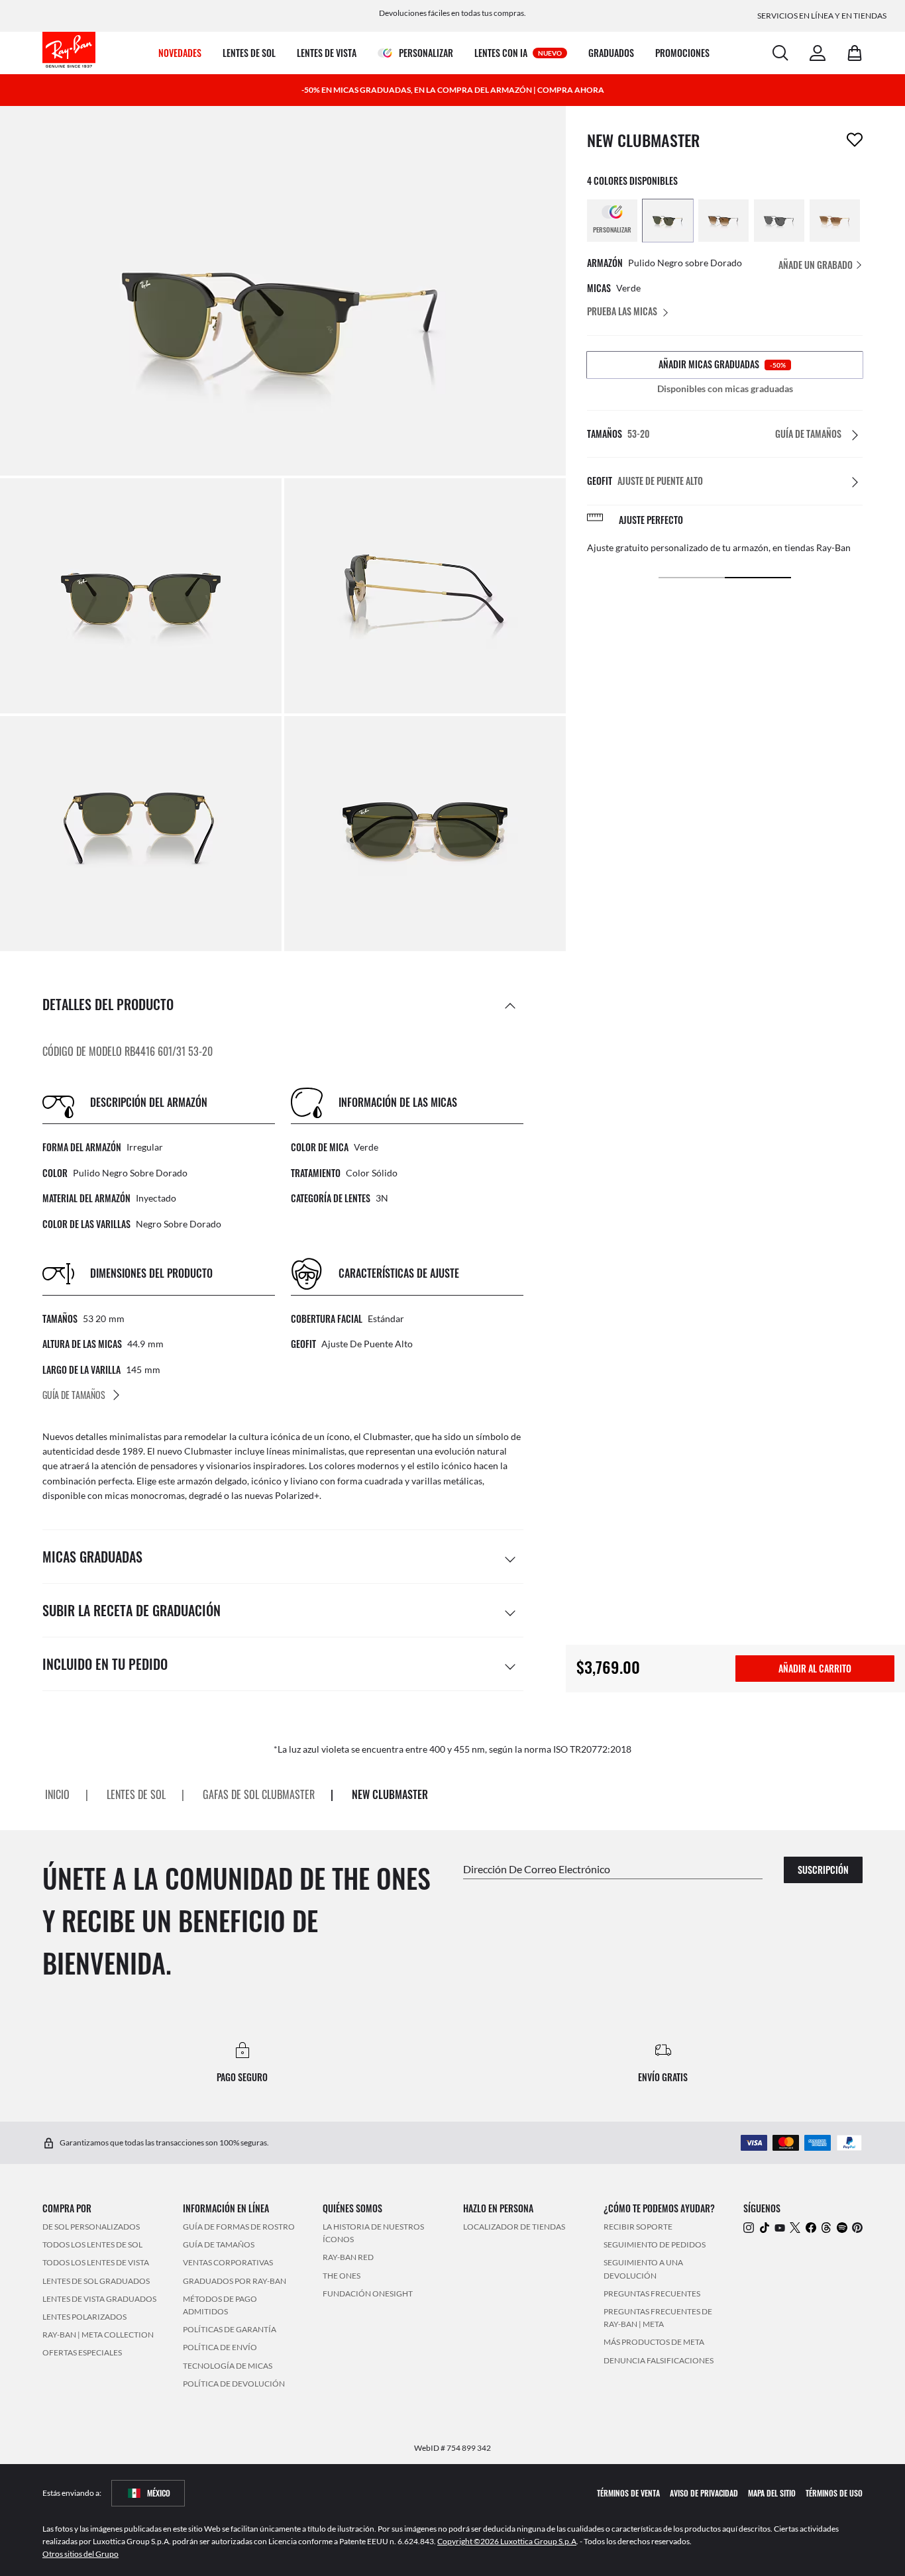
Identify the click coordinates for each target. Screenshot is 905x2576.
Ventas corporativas (228, 2263)
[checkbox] (855, 140)
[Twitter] (795, 2227)
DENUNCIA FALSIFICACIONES (659, 2360)
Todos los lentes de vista (96, 2263)
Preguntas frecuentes (652, 2293)
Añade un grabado (817, 265)
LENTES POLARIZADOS (84, 2317)
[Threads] (826, 2227)
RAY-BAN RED (348, 2258)
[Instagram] (749, 2227)
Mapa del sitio (772, 2493)
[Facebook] (811, 2227)
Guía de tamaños (219, 2244)
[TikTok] (765, 2227)
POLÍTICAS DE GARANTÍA (230, 2329)
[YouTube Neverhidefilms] (780, 2227)
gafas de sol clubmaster (259, 1795)
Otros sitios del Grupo (80, 2554)
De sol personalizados (91, 2227)
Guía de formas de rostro (239, 2227)
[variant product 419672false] (835, 221)
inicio (57, 1795)
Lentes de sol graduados (96, 2281)
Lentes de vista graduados (99, 2299)
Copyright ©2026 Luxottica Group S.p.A (507, 2541)
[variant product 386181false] (668, 221)
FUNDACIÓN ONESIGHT (368, 2293)
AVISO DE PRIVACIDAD (704, 2493)
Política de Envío (220, 2347)
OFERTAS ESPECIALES (82, 2352)
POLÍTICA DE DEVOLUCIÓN (234, 2384)
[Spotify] (842, 2227)
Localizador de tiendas (514, 2227)
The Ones (342, 2276)
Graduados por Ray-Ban (235, 2281)
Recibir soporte (638, 2227)
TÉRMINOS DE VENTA (628, 2493)
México (159, 2493)
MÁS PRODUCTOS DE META (654, 2342)
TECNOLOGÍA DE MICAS (228, 2366)
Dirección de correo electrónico (537, 1869)
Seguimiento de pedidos (655, 2244)
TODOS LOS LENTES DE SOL (92, 2244)
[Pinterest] (857, 2227)
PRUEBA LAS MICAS (622, 311)
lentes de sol (136, 1795)
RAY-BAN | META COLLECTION (98, 2335)
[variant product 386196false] (723, 221)
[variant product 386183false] (779, 221)
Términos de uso (834, 2493)
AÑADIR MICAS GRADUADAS (722, 364)
